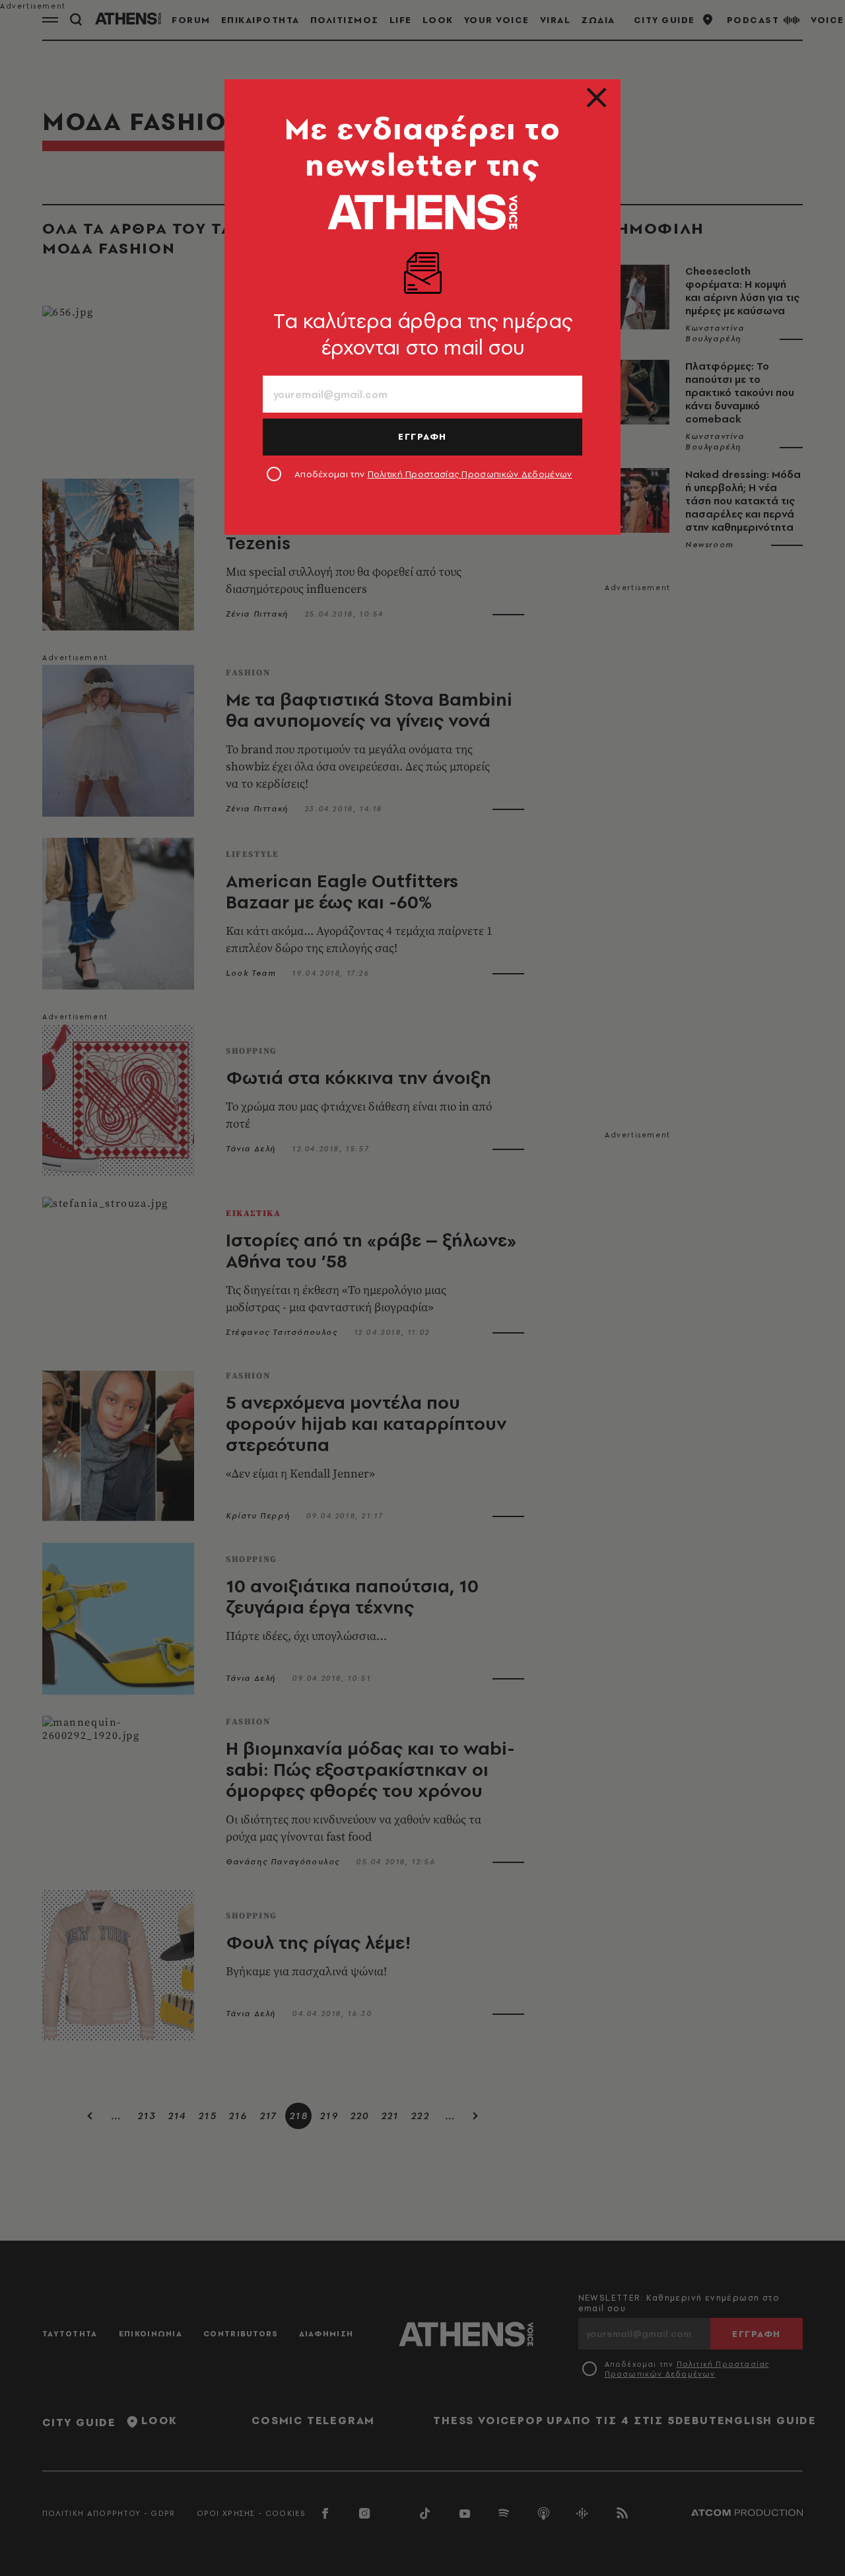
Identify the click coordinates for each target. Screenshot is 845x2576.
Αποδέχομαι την (433, 474)
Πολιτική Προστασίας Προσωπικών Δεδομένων (470, 474)
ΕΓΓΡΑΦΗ (422, 436)
